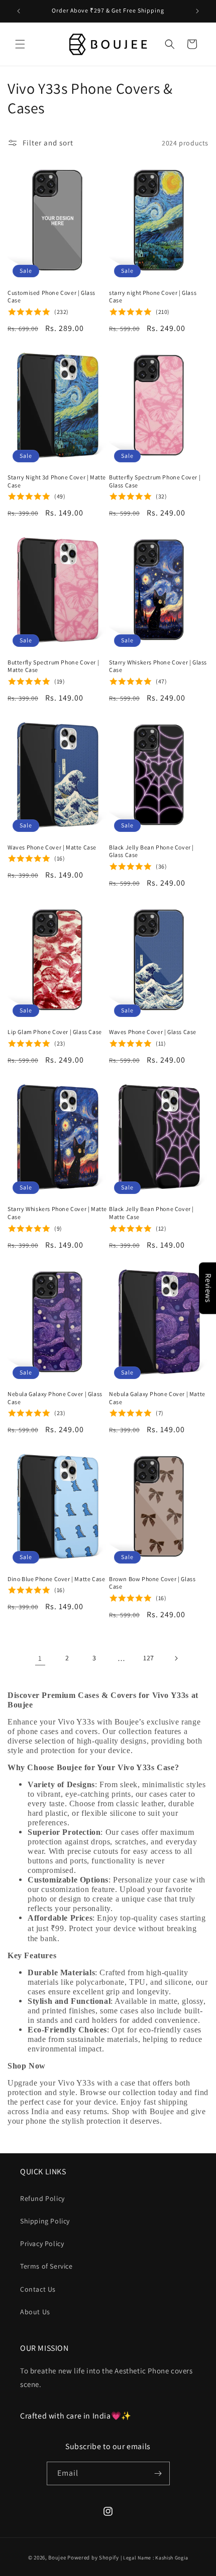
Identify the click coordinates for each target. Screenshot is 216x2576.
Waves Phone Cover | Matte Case (52, 847)
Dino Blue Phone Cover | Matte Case (56, 1579)
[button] (20, 44)
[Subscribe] (158, 2473)
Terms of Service (46, 2266)
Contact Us (38, 2289)
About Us (35, 2312)
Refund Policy (42, 2198)
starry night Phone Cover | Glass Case (153, 297)
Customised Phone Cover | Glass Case (51, 297)
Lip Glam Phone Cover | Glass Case (55, 1032)
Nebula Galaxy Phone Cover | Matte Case (157, 1398)
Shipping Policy (45, 2221)
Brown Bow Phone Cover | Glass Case (152, 1583)
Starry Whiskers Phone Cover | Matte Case (57, 1213)
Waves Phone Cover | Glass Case (153, 1032)
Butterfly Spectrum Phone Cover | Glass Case (155, 481)
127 (149, 1658)
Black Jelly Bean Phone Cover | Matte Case (151, 1213)
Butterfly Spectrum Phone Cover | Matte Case (53, 666)
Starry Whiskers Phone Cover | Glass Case (158, 666)
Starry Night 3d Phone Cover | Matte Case (57, 481)
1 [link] (40, 1658)
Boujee (57, 2557)
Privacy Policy (42, 2244)
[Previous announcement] (19, 11)
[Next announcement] (197, 11)
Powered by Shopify (93, 2557)
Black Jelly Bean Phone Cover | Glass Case (151, 851)
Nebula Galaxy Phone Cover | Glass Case (55, 1398)
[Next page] (176, 1658)
